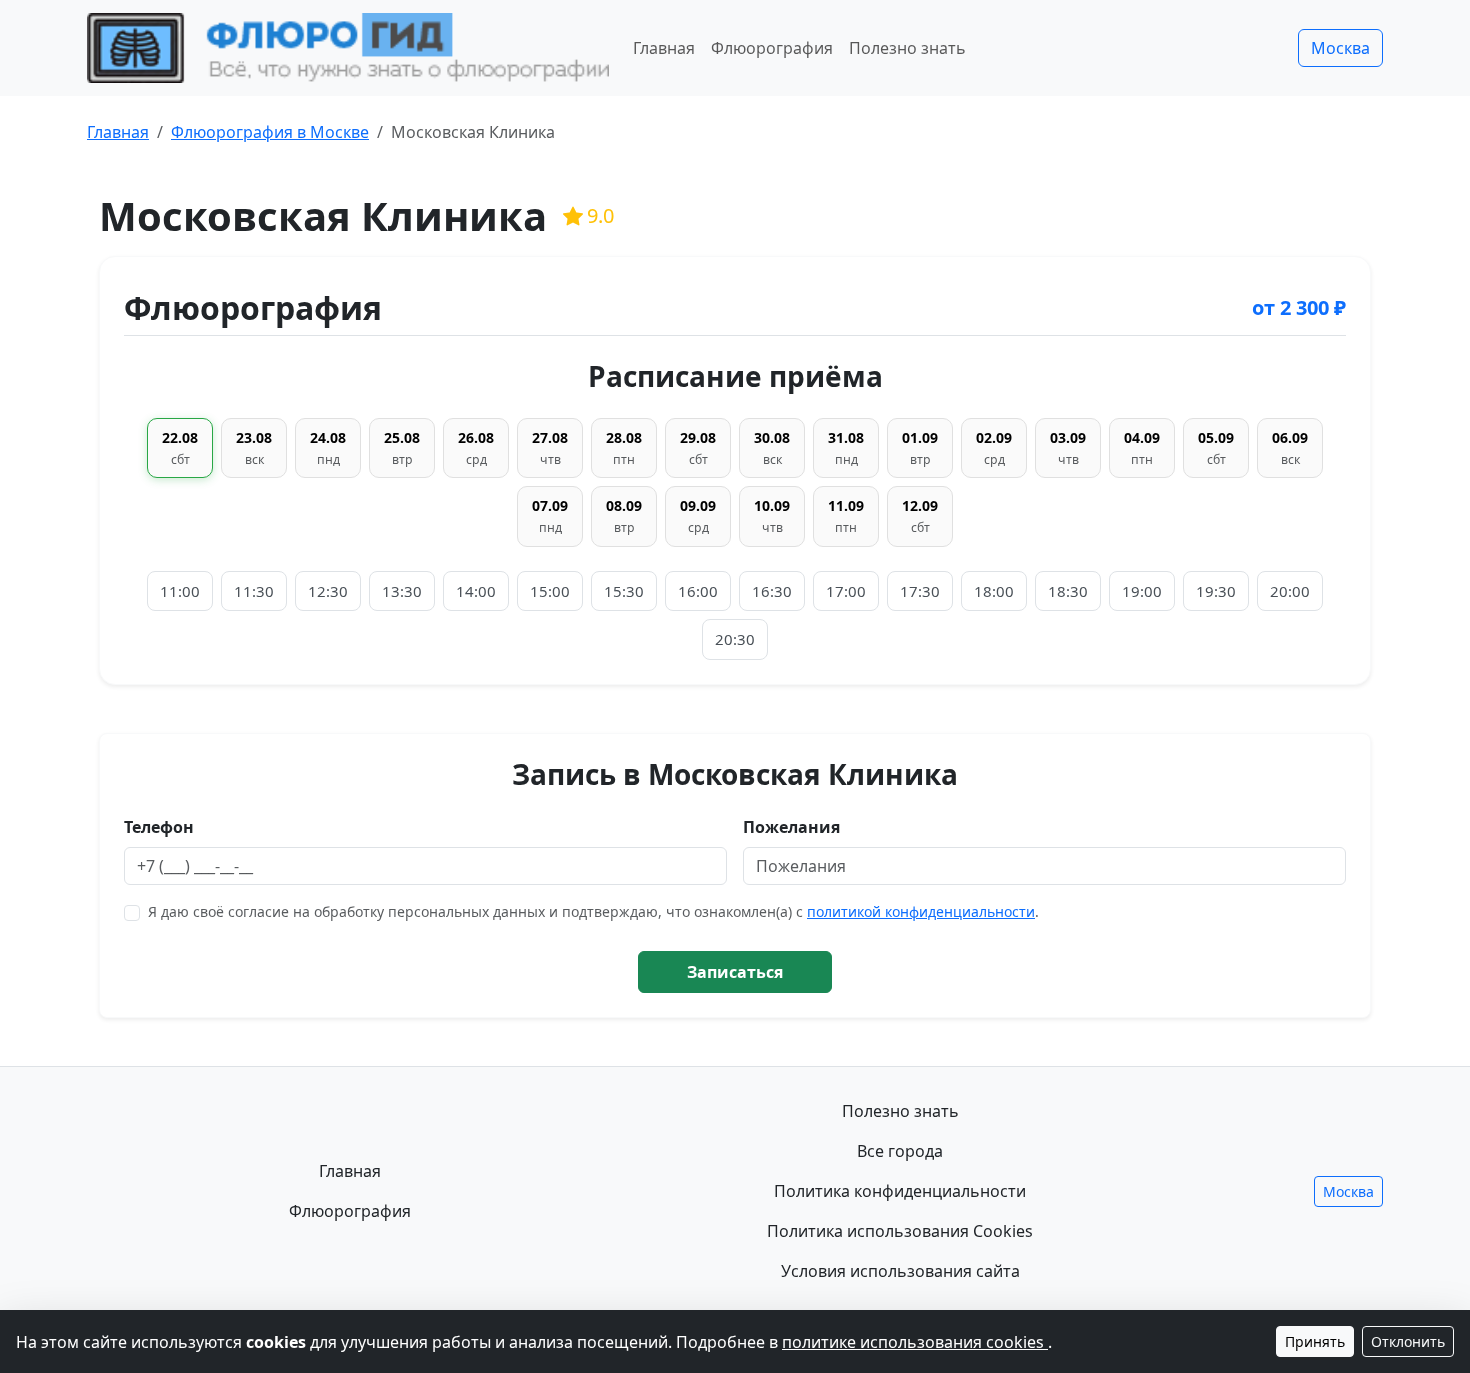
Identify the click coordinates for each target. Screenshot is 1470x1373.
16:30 (772, 591)
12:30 (328, 591)
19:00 (1142, 591)
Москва (1340, 48)
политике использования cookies (915, 1342)
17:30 (920, 591)
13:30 (402, 591)
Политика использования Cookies (900, 1231)
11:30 (254, 591)
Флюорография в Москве (270, 132)
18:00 (994, 591)
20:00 (1290, 591)
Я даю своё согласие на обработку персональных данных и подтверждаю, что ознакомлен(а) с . (593, 911)
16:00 (698, 591)
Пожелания (791, 827)
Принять (1315, 1341)
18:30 (1068, 591)
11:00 (180, 591)
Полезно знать (907, 48)
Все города (900, 1151)
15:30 (624, 591)
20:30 (735, 639)
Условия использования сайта (900, 1271)
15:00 (550, 591)
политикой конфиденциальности (921, 911)
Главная (664, 48)
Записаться (735, 972)
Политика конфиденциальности (900, 1191)
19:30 (1216, 591)
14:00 (476, 591)
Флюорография (772, 48)
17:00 (846, 591)
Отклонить (1408, 1341)
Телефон (159, 827)
